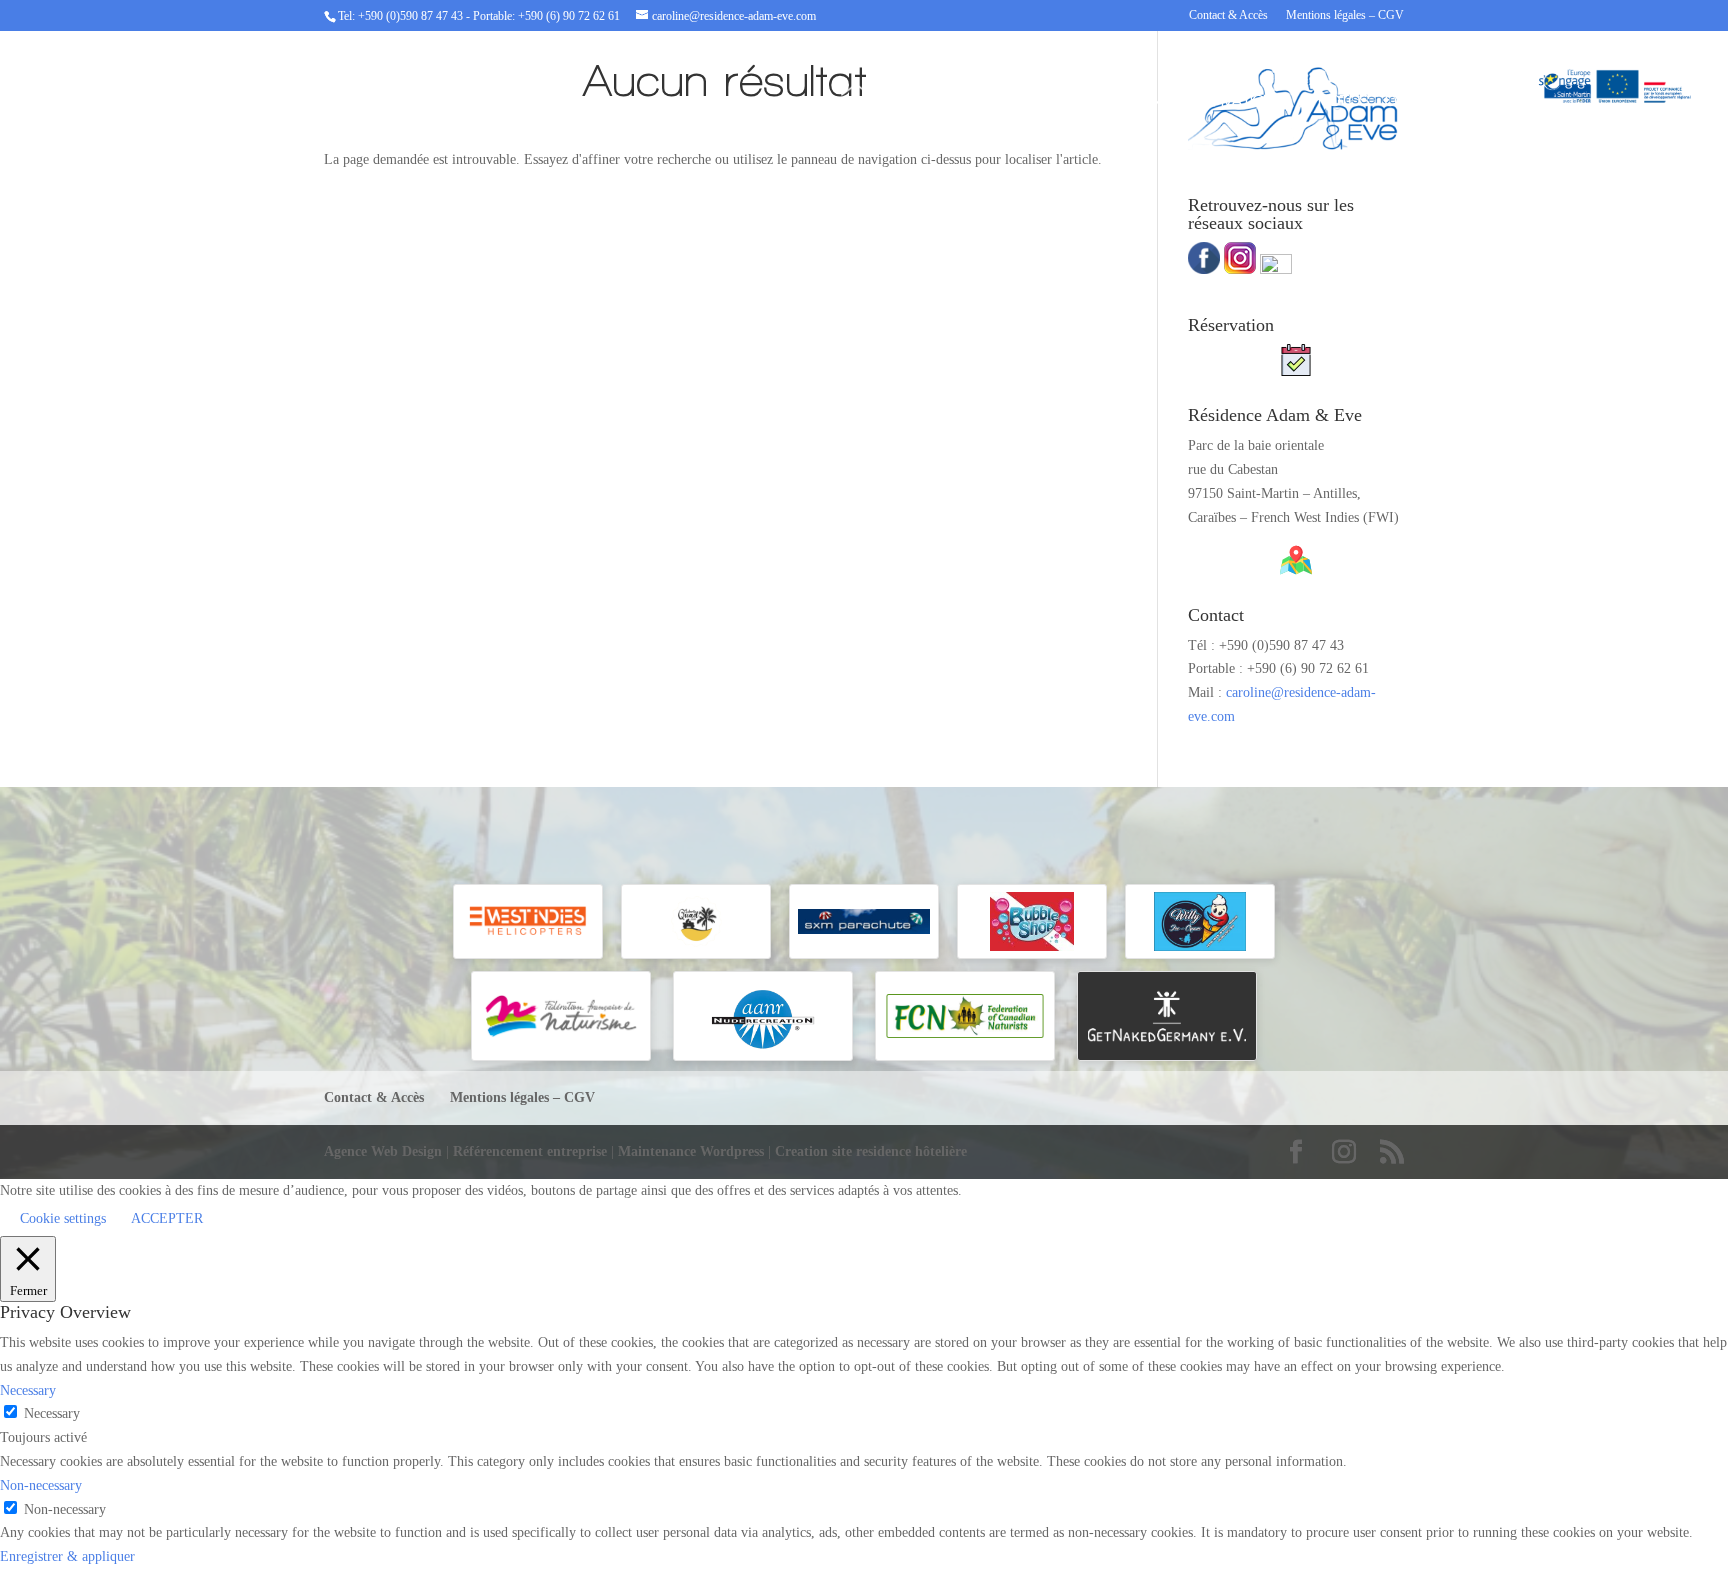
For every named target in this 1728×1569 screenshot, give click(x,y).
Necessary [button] (28, 1390)
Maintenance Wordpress (691, 1151)
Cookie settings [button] (63, 1218)
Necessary (52, 1413)
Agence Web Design (385, 1151)
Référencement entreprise (532, 1151)
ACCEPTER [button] (167, 1218)
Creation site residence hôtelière (871, 1151)
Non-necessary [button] (41, 1485)
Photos (1339, 101)
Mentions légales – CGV (1345, 15)
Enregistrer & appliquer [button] (67, 1556)
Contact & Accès (1228, 15)
